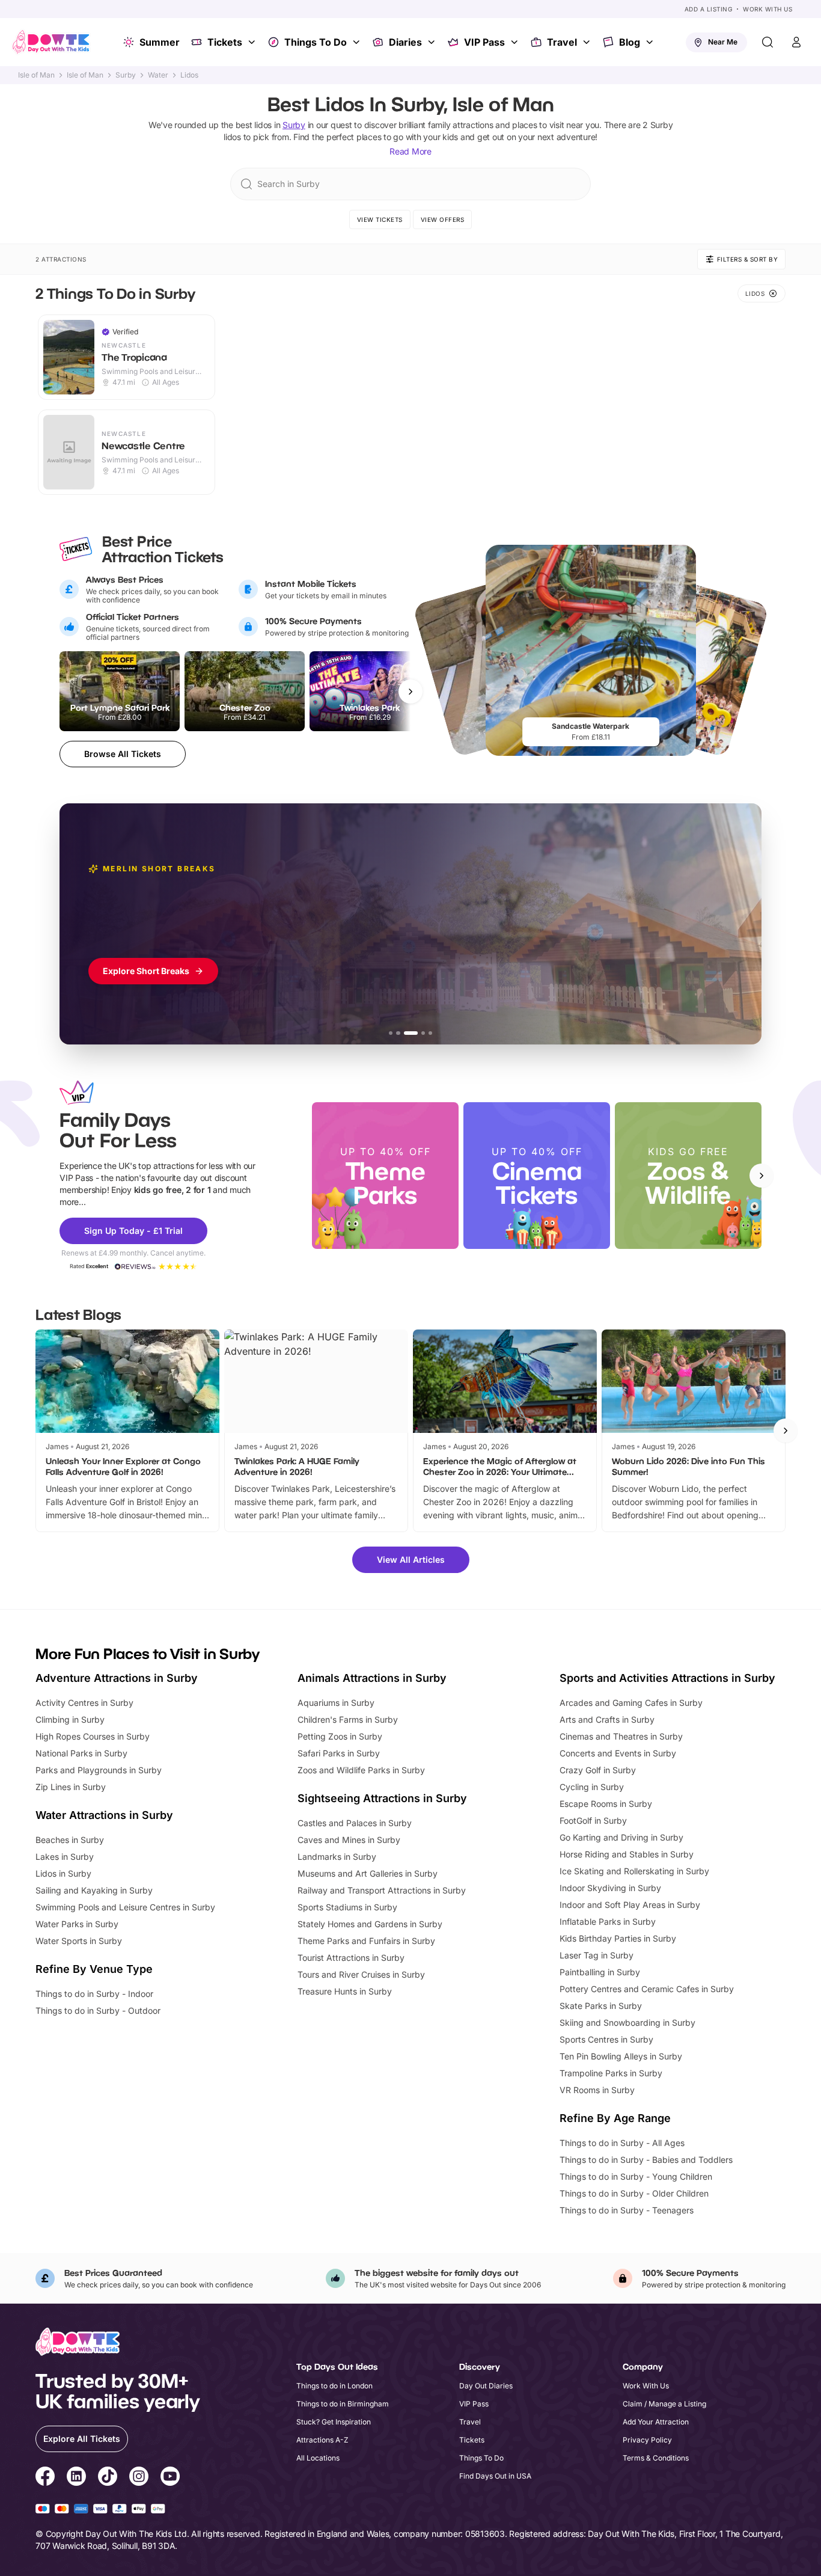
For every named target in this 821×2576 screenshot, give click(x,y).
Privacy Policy (647, 2440)
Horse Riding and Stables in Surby (627, 1854)
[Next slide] (761, 1176)
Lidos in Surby (63, 1873)
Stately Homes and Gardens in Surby (370, 1924)
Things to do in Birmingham (343, 2404)
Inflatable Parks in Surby (608, 1921)
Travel (562, 42)
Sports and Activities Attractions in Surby (667, 1678)
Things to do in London (334, 2386)
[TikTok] (108, 2478)
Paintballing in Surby (600, 1972)
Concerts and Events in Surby (618, 1753)
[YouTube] (170, 2478)
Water (158, 75)
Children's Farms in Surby (348, 1719)
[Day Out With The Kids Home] (51, 42)
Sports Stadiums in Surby (347, 1907)
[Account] (796, 42)
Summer (160, 42)
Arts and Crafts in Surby (607, 1719)
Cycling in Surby (592, 1787)
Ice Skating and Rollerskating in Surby (634, 1871)
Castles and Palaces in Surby (355, 1823)
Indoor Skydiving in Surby (610, 1888)
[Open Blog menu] (651, 42)
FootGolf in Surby (593, 1820)
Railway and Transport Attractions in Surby (382, 1890)
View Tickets (380, 219)
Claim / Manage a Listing (664, 2404)
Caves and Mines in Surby (349, 1840)
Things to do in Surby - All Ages (622, 2143)
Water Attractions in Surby (104, 1815)
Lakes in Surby (65, 1857)
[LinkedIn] (76, 2478)
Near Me (723, 42)
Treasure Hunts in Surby (345, 1991)
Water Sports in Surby (79, 1941)
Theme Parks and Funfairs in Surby (366, 1941)
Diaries (405, 42)
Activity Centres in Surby (84, 1703)
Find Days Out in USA (495, 2476)
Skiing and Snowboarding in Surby (627, 2022)
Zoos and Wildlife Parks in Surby (361, 1770)
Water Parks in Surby (77, 1924)
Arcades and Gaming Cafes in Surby (631, 1703)
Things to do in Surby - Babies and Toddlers (646, 2160)
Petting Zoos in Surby (340, 1736)
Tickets (225, 42)
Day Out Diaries (486, 2386)
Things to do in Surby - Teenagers (627, 2210)
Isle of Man (36, 75)
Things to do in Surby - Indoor (94, 1994)
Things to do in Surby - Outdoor (98, 2010)
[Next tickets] (410, 692)
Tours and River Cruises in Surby (361, 1974)
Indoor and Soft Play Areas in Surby (630, 1905)
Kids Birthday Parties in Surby (618, 1938)
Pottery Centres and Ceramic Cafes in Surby (647, 1989)
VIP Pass (484, 42)
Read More (410, 151)
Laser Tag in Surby (597, 1955)
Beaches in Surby (70, 1840)
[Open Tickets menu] (253, 42)
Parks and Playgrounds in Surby (99, 1770)
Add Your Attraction (656, 2422)
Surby (126, 75)
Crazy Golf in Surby (598, 1770)
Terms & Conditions (656, 2458)
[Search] (768, 42)
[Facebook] (45, 2478)
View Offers (443, 219)
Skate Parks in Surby (601, 2006)
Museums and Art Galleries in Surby (368, 1873)
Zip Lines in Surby (71, 1787)
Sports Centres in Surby (606, 2039)
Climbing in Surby (70, 1719)
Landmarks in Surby (337, 1857)
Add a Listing (709, 9)
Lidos (189, 75)
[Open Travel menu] (588, 42)
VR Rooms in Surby (597, 2090)
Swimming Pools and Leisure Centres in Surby (125, 1907)
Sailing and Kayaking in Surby (94, 1890)
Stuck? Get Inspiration (334, 2422)
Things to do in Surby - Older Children (634, 2193)
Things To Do (316, 42)
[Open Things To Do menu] (358, 42)
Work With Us (768, 9)
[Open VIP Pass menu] (516, 42)
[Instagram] (139, 2478)
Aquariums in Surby (336, 1703)
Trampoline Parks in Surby (611, 2073)
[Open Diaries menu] (433, 42)
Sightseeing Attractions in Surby (382, 1798)
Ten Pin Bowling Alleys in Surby (621, 2056)
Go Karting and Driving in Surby (621, 1837)
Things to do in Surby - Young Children (636, 2176)
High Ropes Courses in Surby (93, 1736)
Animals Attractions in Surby (372, 1678)
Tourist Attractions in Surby (351, 1958)
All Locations (318, 2458)
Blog (630, 42)
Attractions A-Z (322, 2440)
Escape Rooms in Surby (606, 1804)
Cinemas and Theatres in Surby (621, 1736)
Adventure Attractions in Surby (117, 1678)
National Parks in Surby (81, 1753)
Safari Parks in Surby (339, 1753)
